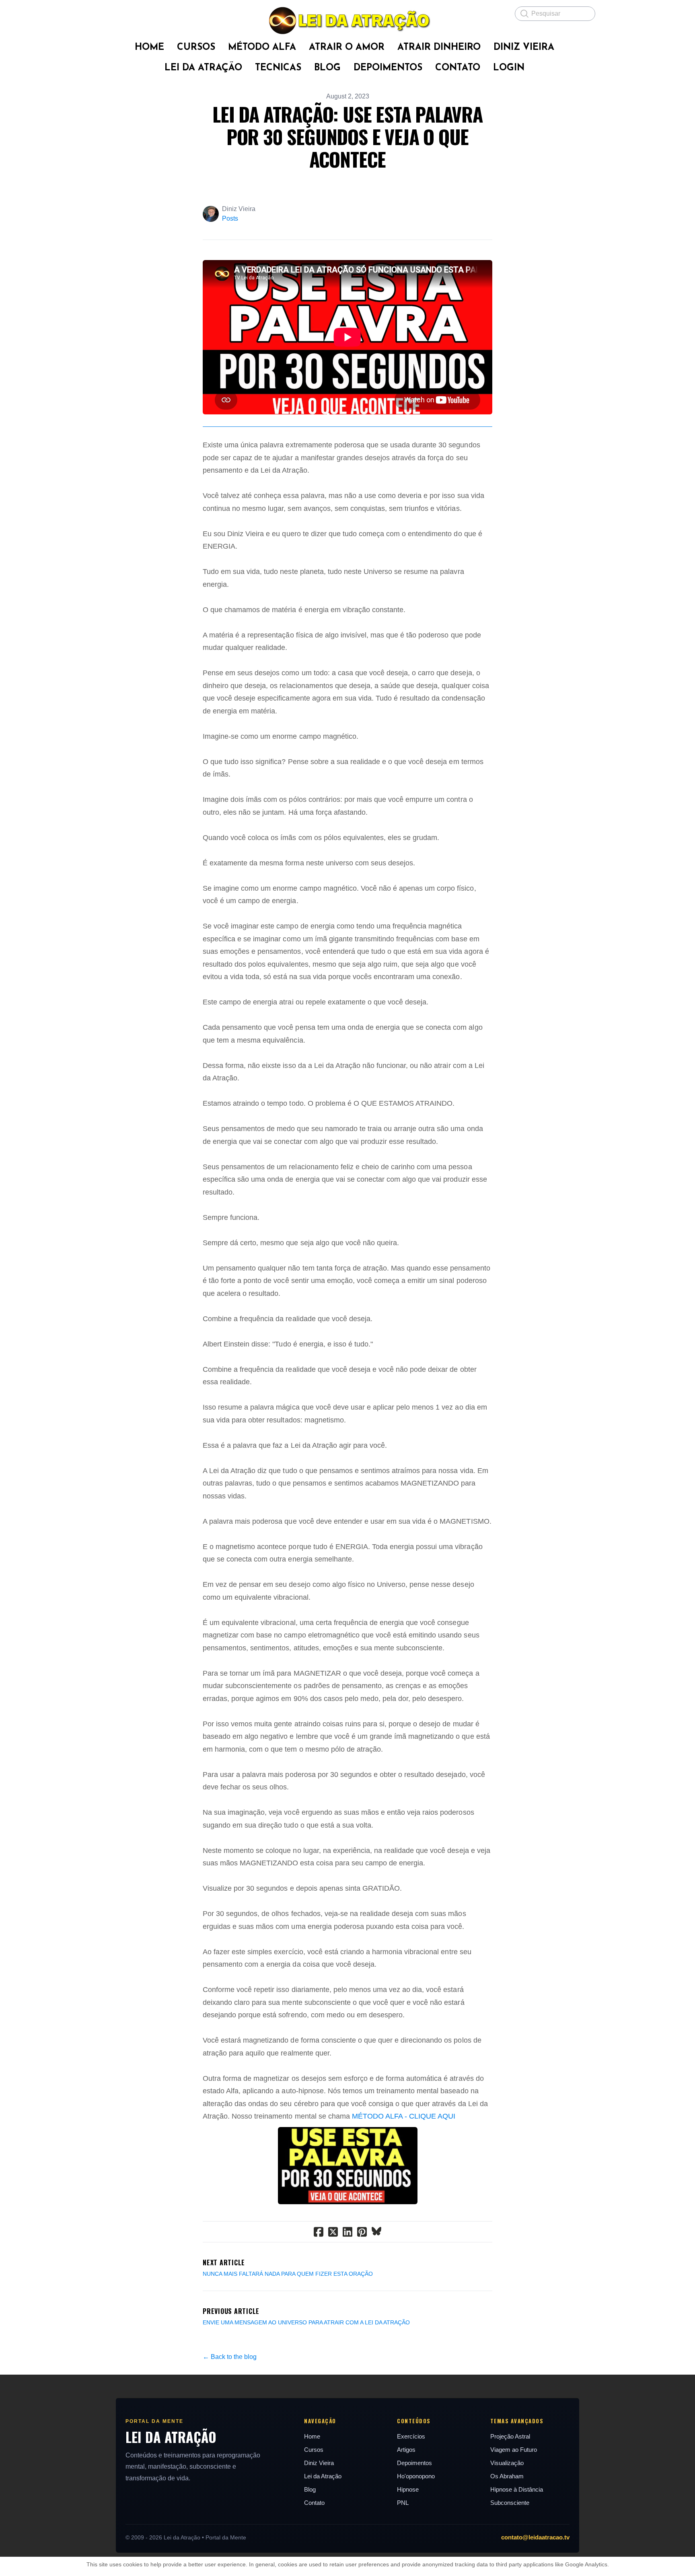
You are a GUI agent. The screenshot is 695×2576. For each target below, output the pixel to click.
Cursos (314, 2450)
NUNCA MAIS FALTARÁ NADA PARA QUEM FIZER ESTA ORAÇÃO (288, 2274)
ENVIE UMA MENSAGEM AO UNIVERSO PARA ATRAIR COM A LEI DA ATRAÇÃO (306, 2322)
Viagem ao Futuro (514, 2450)
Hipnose (408, 2489)
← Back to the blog (230, 2357)
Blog (310, 2489)
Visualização (507, 2463)
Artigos (406, 2450)
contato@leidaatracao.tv (535, 2537)
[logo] (347, 20)
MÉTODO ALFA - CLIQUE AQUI (404, 2116)
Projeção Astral (510, 2436)
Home (312, 2436)
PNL (403, 2503)
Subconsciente (510, 2503)
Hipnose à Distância (517, 2489)
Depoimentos (414, 2463)
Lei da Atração (323, 2476)
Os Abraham (507, 2476)
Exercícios (411, 2436)
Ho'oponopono (416, 2476)
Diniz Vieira (319, 2463)
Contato (314, 2503)
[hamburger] (106, 13)
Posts (230, 218)
